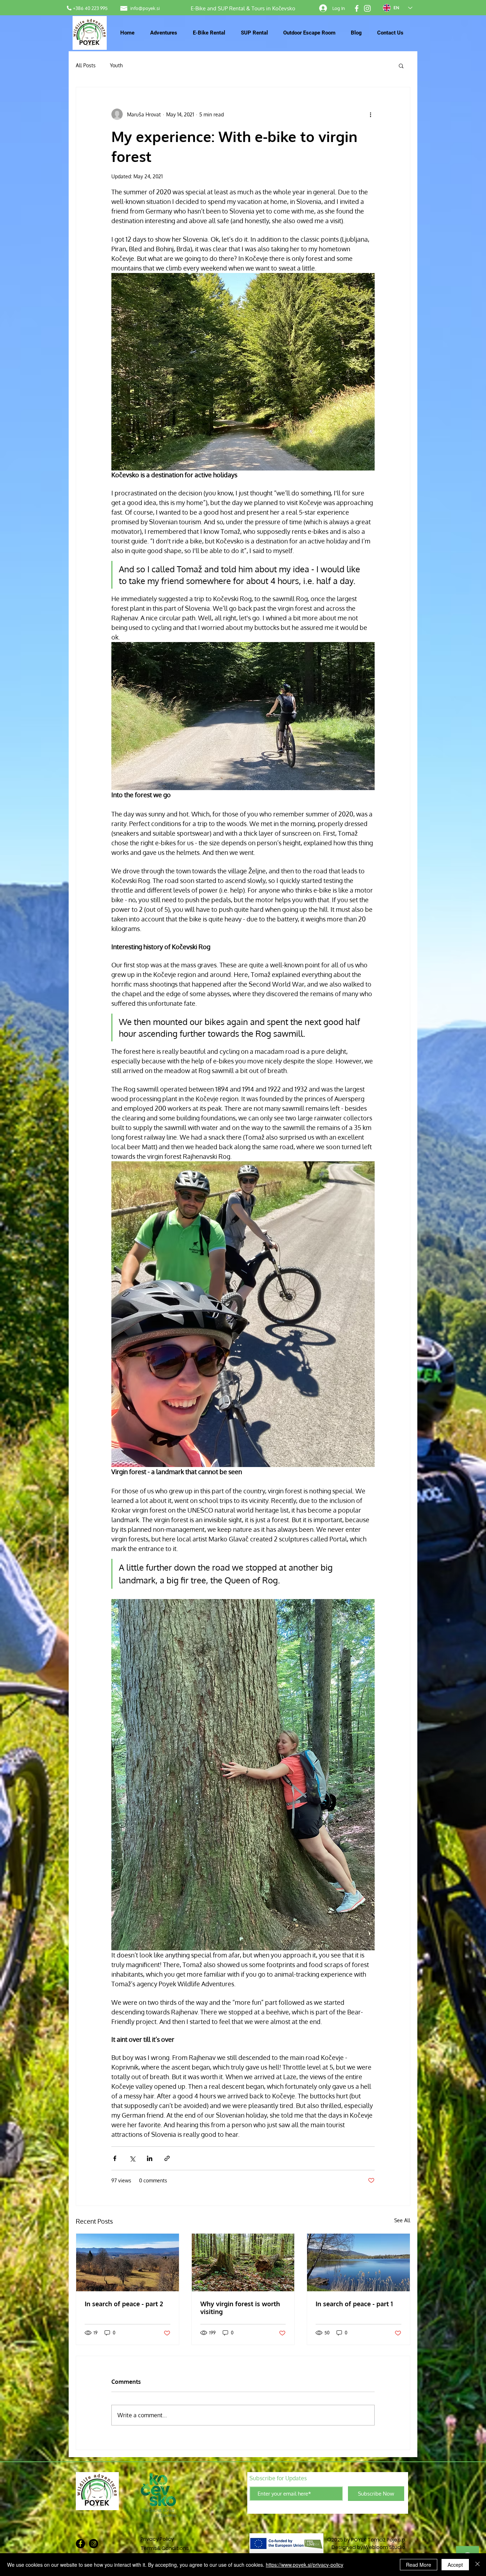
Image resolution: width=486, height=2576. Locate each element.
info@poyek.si (145, 8)
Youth (116, 65)
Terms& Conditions (165, 2548)
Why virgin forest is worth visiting (240, 2308)
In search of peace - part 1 (354, 2304)
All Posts (86, 65)
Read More (419, 2565)
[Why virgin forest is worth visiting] (243, 2262)
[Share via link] (167, 2158)
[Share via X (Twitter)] (132, 2158)
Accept (455, 2565)
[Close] (477, 2565)
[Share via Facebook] (115, 2158)
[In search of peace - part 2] (128, 2262)
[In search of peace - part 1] (358, 2262)
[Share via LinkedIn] (150, 2158)
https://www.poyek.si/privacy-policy (305, 2565)
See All (402, 2220)
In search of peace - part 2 (124, 2304)
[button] (401, 65)
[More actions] (370, 114)
